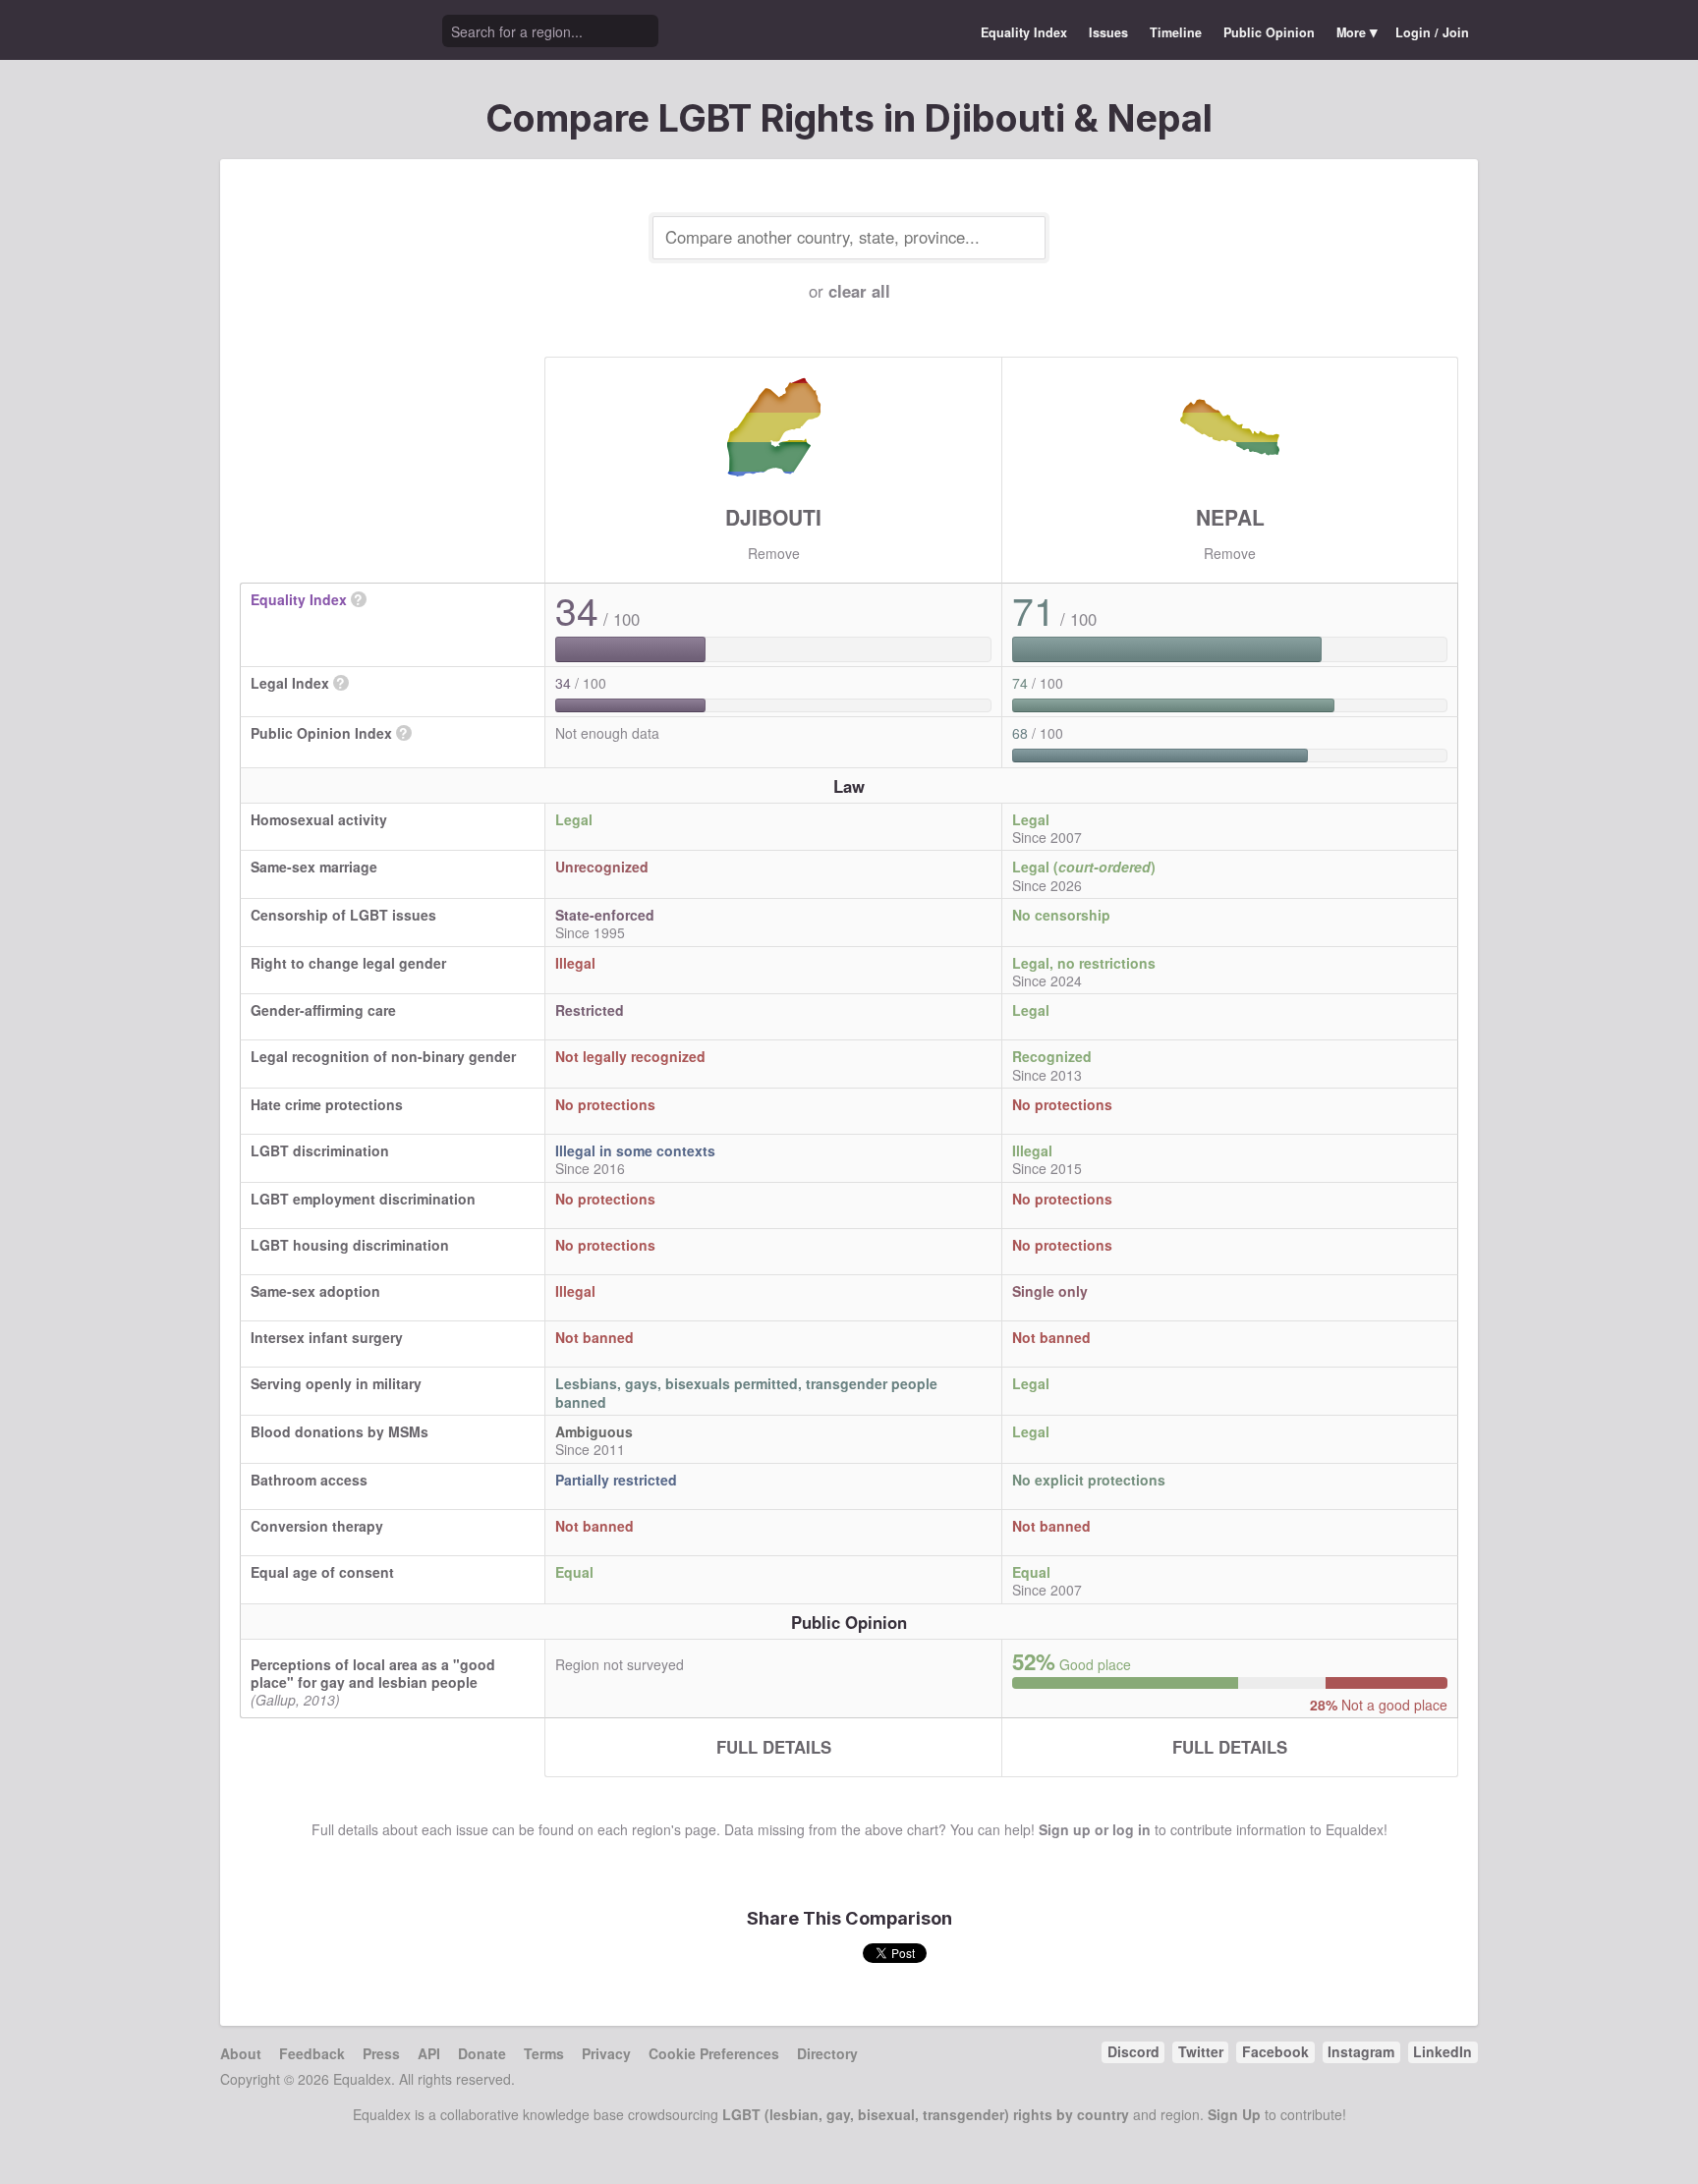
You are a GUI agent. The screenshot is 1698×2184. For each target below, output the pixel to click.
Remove (774, 553)
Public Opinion (1269, 32)
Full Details (774, 1747)
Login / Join (1432, 32)
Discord (1133, 2051)
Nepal (1230, 517)
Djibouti (773, 517)
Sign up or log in (1095, 1829)
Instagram (1361, 2051)
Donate (482, 2053)
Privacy (606, 2053)
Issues (1108, 32)
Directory (827, 2053)
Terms (544, 2053)
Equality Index (1024, 32)
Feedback (312, 2053)
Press (381, 2053)
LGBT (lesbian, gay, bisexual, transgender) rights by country (926, 2114)
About (241, 2053)
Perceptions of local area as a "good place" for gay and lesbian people (373, 1673)
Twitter (1201, 2051)
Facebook (1275, 2051)
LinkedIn (1443, 2051)
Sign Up (1234, 2114)
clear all (859, 291)
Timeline (1176, 32)
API (429, 2053)
